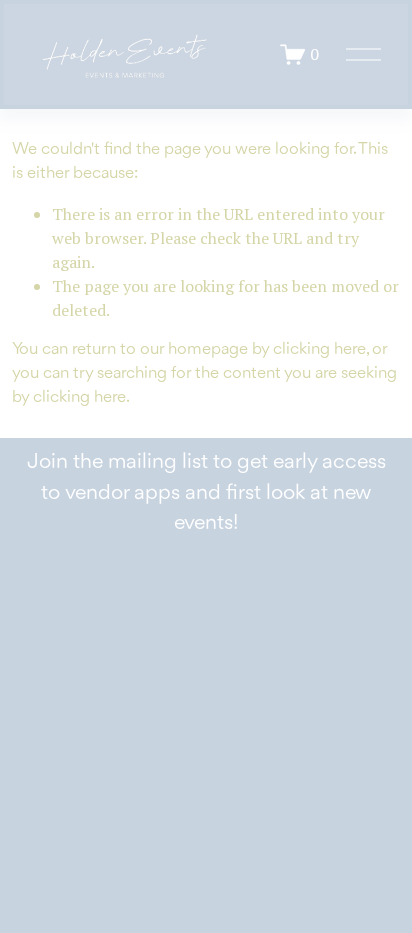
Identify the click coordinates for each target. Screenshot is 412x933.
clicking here (319, 349)
